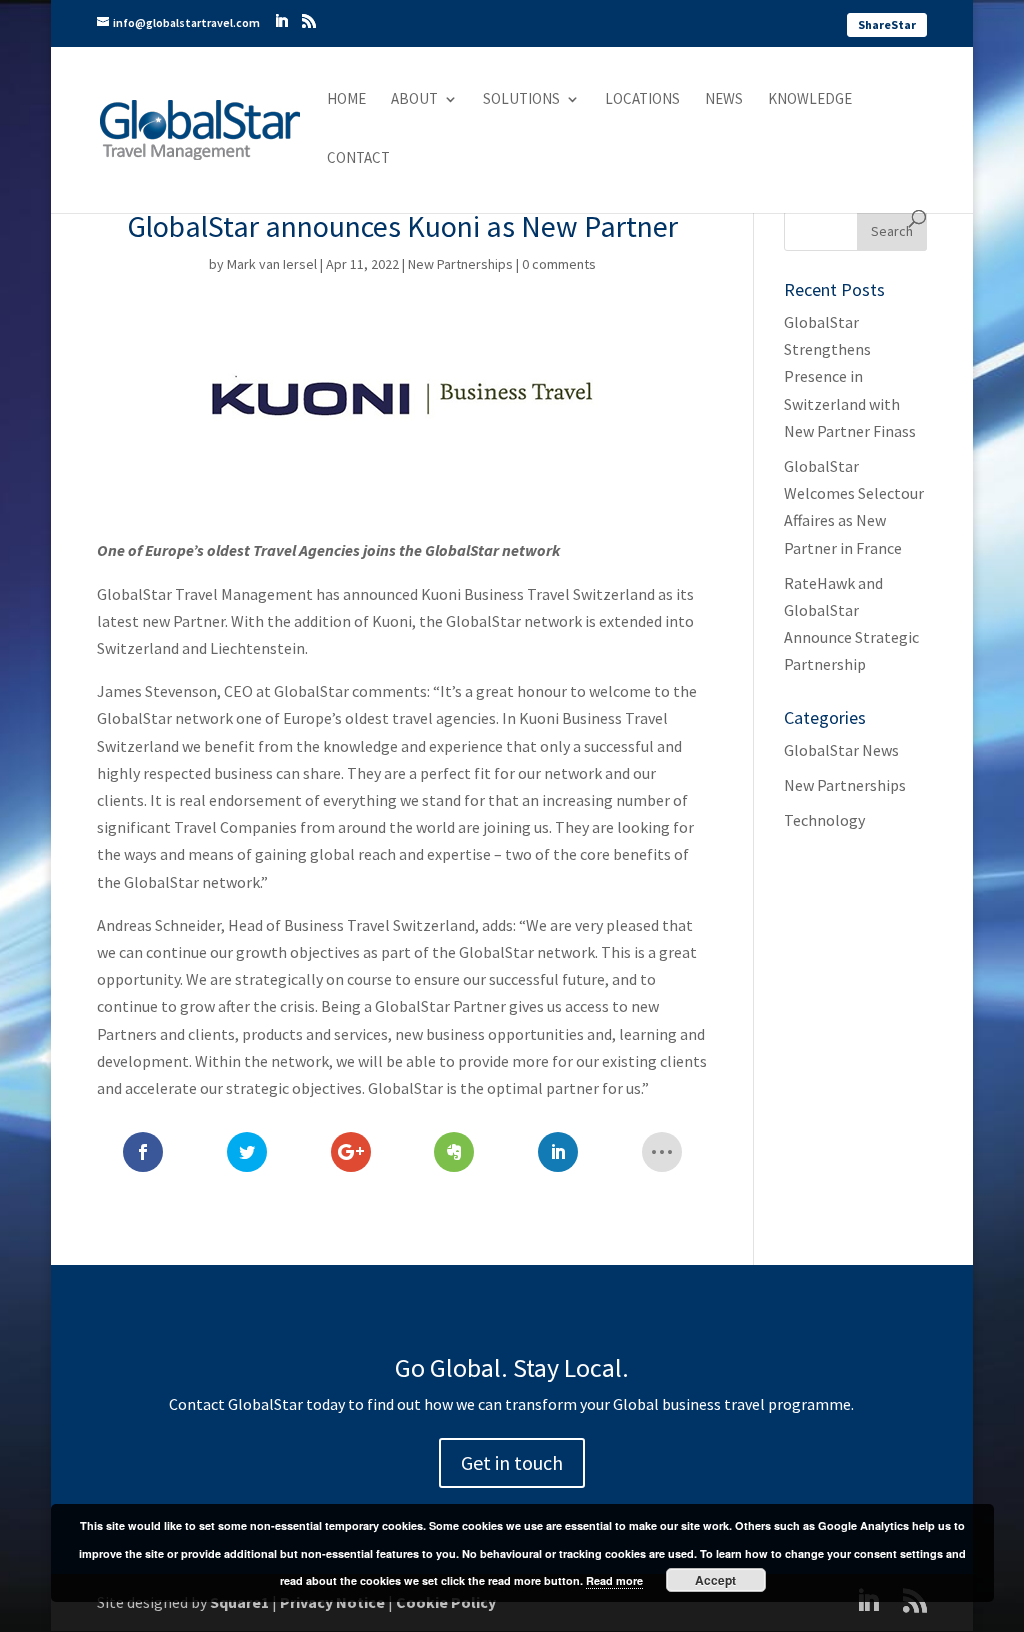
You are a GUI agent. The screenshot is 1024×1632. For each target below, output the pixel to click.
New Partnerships (460, 264)
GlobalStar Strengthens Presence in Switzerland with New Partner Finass (850, 376)
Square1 (239, 1602)
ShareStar (887, 24)
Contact (358, 159)
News (724, 100)
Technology (824, 820)
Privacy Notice (332, 1602)
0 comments (559, 264)
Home (346, 100)
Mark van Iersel (272, 264)
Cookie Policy (446, 1602)
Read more (614, 1580)
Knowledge (810, 100)
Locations (642, 100)
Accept (715, 1580)
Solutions (521, 100)
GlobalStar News (841, 750)
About (414, 100)
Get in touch (512, 1462)
